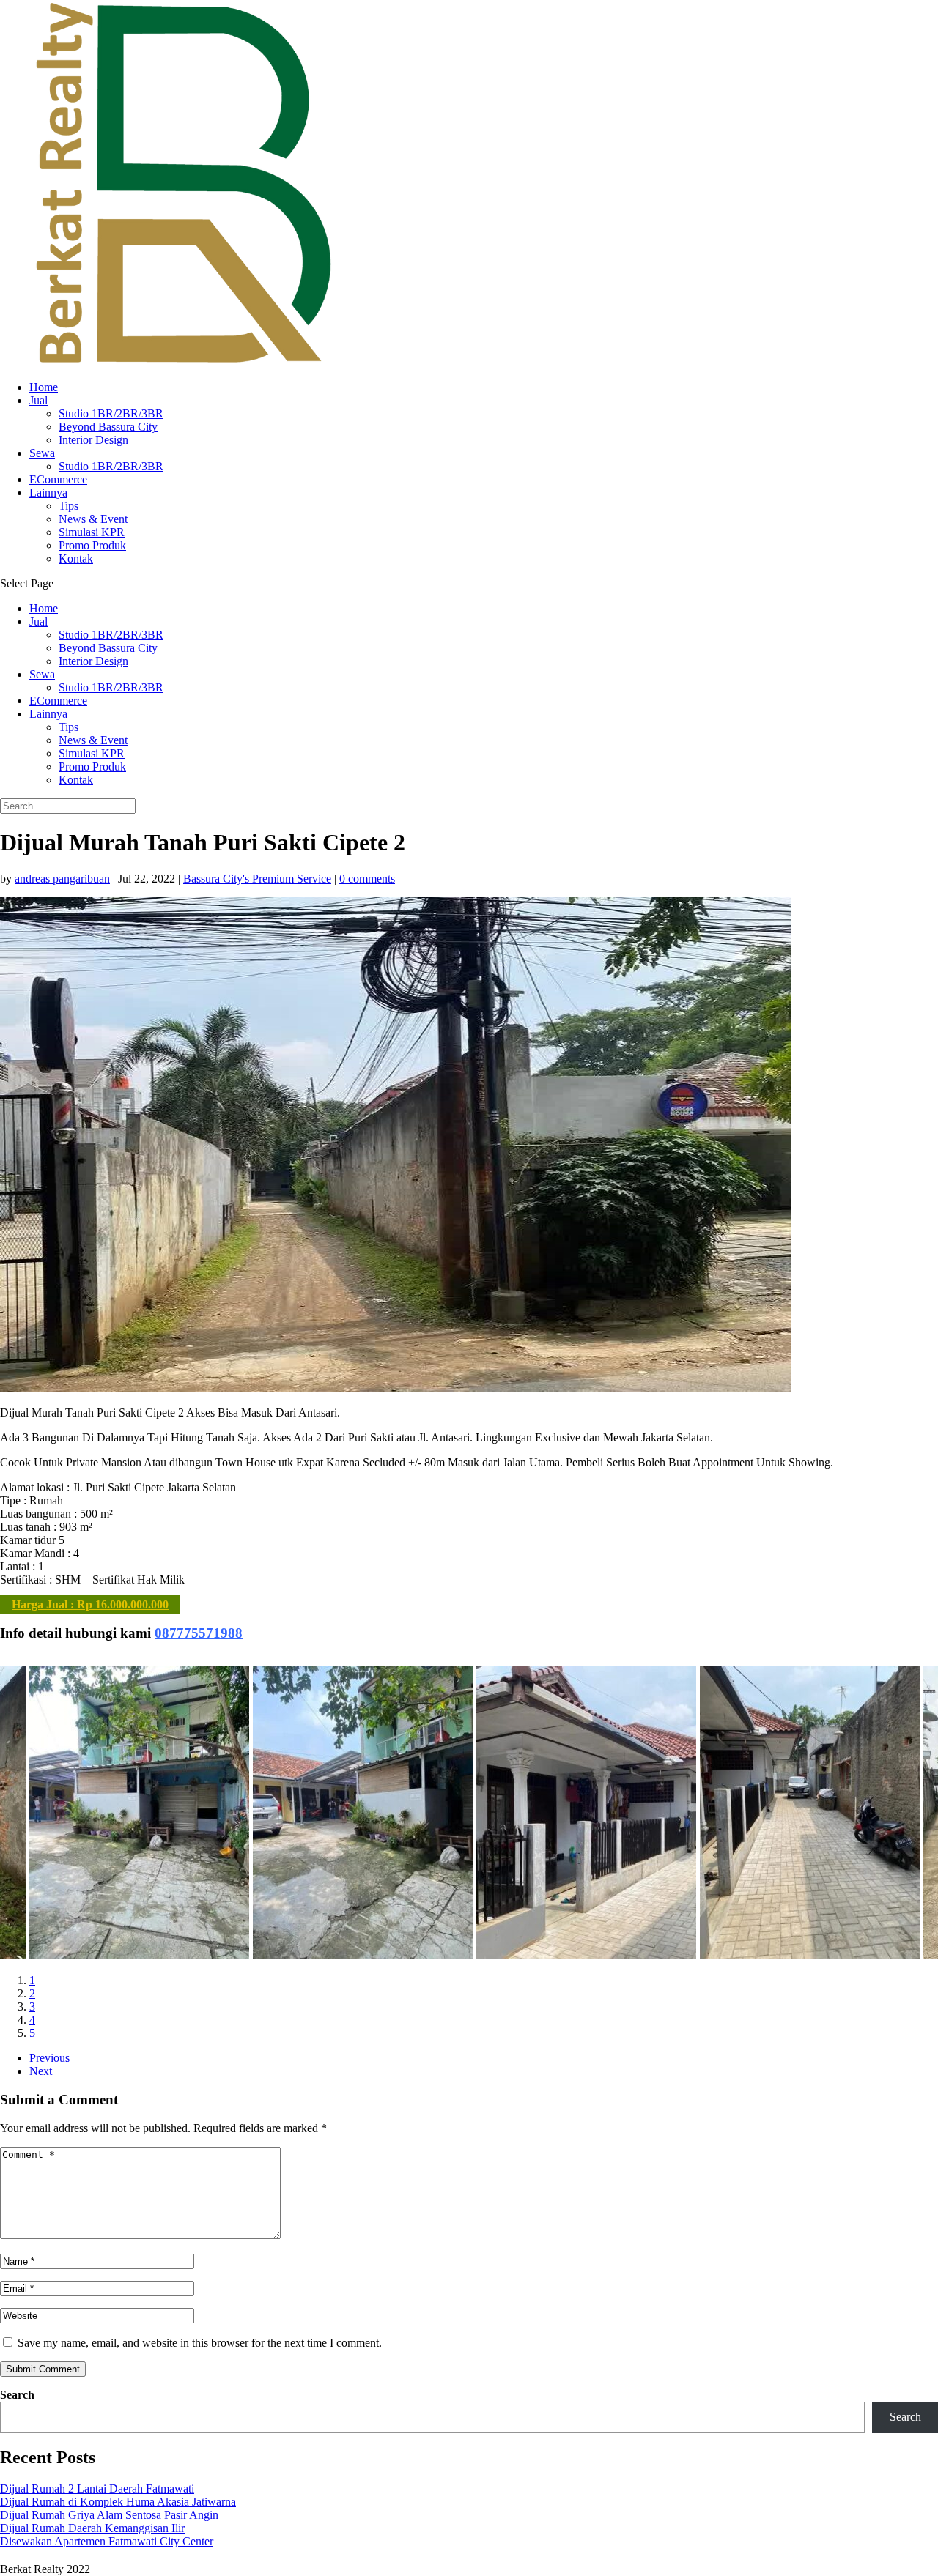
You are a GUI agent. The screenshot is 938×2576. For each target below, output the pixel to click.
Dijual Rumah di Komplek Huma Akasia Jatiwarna (118, 2502)
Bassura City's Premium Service (257, 879)
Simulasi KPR (92, 532)
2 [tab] (32, 1993)
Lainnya (48, 493)
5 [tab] (32, 2033)
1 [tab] (32, 1980)
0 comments (367, 879)
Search (17, 2395)
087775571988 (199, 1633)
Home (44, 387)
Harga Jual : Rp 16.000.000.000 (90, 1604)
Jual (38, 400)
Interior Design (93, 440)
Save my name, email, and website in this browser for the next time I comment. (200, 2343)
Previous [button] (49, 2058)
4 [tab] (32, 2020)
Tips (69, 506)
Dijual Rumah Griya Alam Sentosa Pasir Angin (109, 2515)
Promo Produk (92, 545)
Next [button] (41, 2071)
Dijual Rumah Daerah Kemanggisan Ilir (92, 2528)
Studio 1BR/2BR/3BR (111, 413)
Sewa (42, 453)
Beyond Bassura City (108, 427)
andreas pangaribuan (62, 879)
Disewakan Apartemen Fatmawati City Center (107, 2541)
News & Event (93, 519)
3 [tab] (32, 2007)
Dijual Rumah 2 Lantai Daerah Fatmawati (97, 2488)
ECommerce (58, 479)
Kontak (76, 558)
